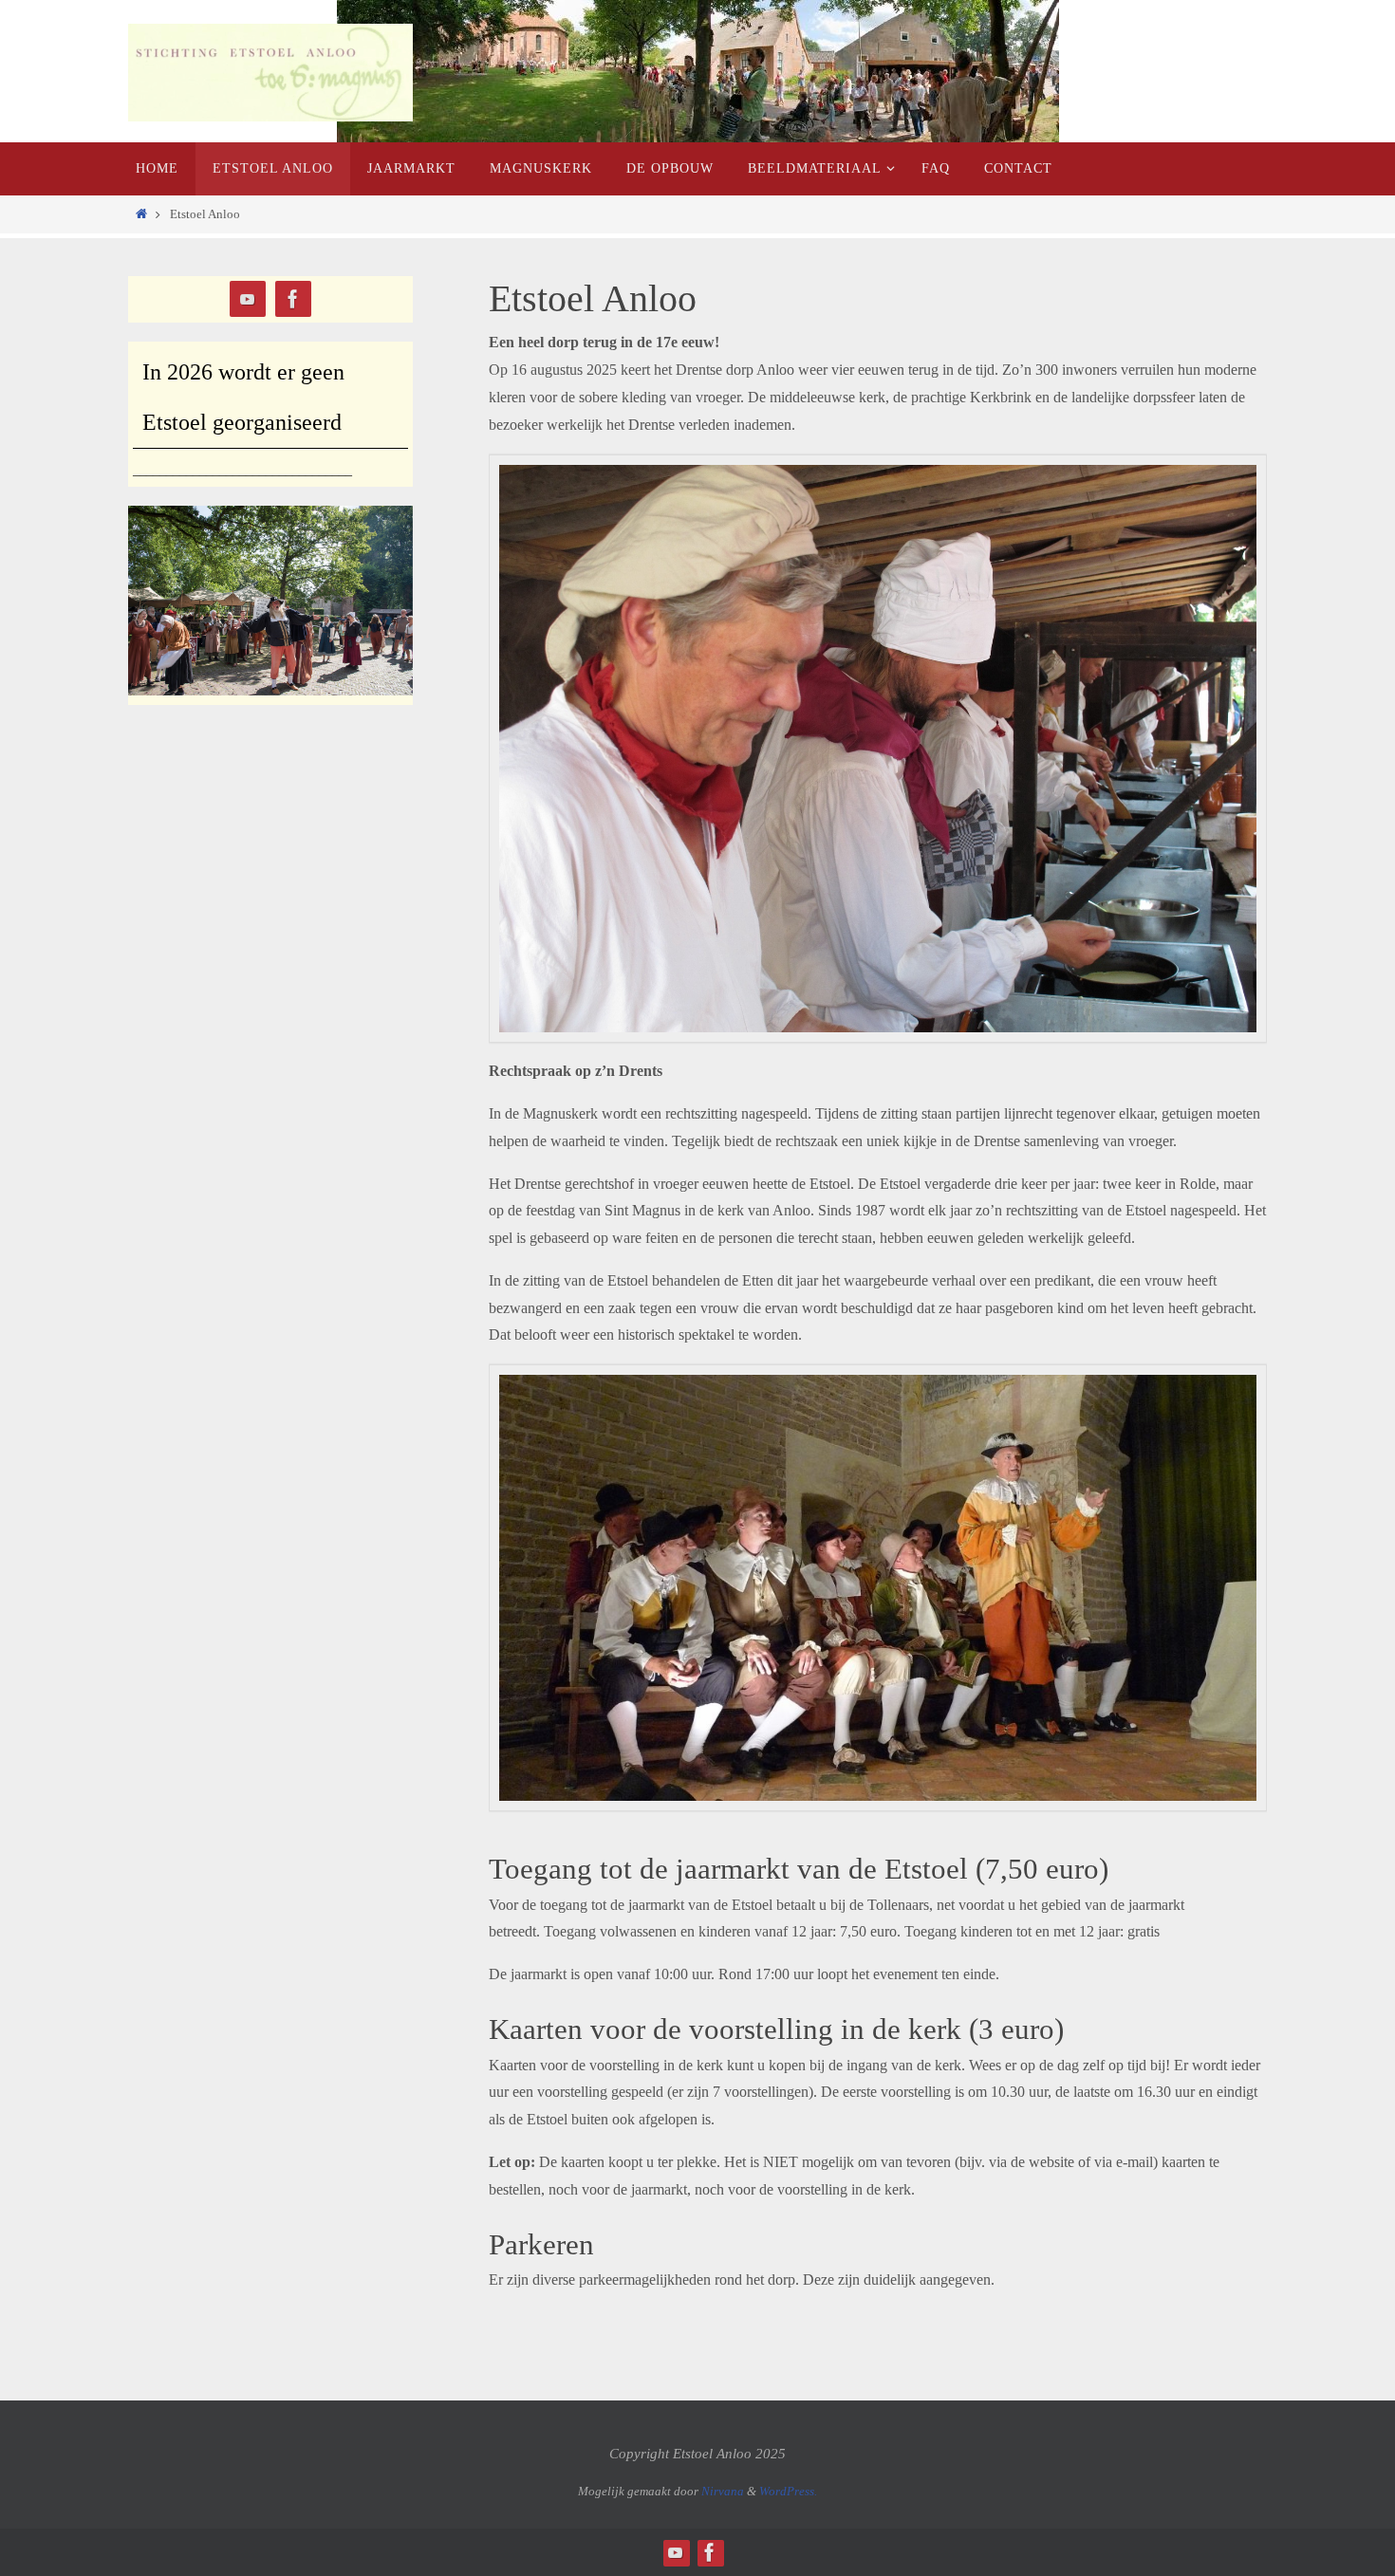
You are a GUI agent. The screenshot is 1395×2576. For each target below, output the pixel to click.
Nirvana (723, 2491)
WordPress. (788, 2491)
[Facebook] (293, 299)
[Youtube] (248, 299)
